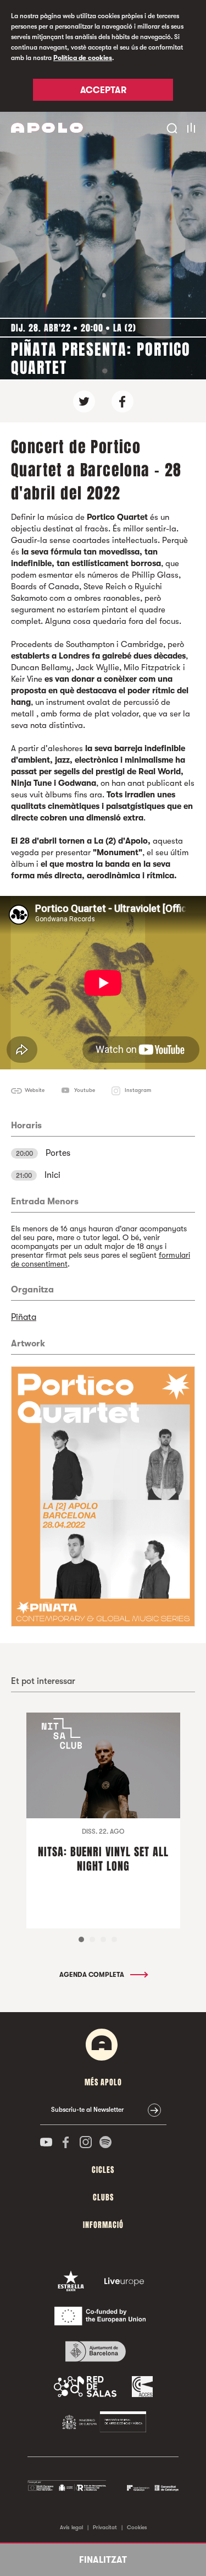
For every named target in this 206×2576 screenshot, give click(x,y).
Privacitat (105, 2527)
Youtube (85, 1090)
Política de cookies (83, 58)
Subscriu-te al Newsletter (87, 2110)
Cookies (137, 2527)
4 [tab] (114, 1939)
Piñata (24, 1317)
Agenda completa (93, 1975)
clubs (103, 2197)
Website (35, 1090)
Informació (103, 2225)
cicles (103, 2170)
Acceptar (103, 90)
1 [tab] (81, 1939)
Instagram (138, 1090)
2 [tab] (92, 1939)
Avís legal (71, 2527)
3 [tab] (103, 1939)
